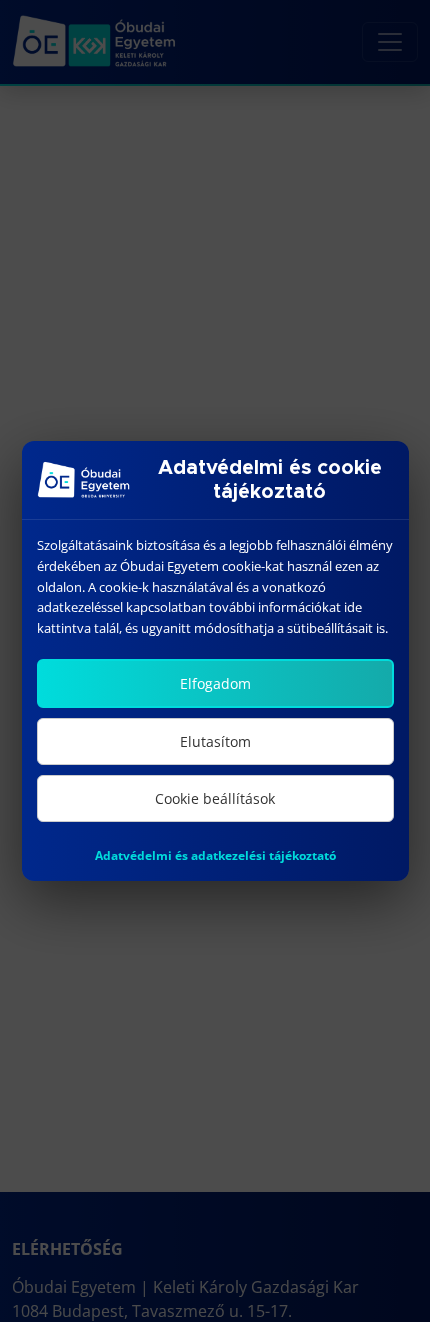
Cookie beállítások (215, 798)
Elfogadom (215, 683)
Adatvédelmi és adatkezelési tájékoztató (215, 855)
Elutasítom (215, 741)
